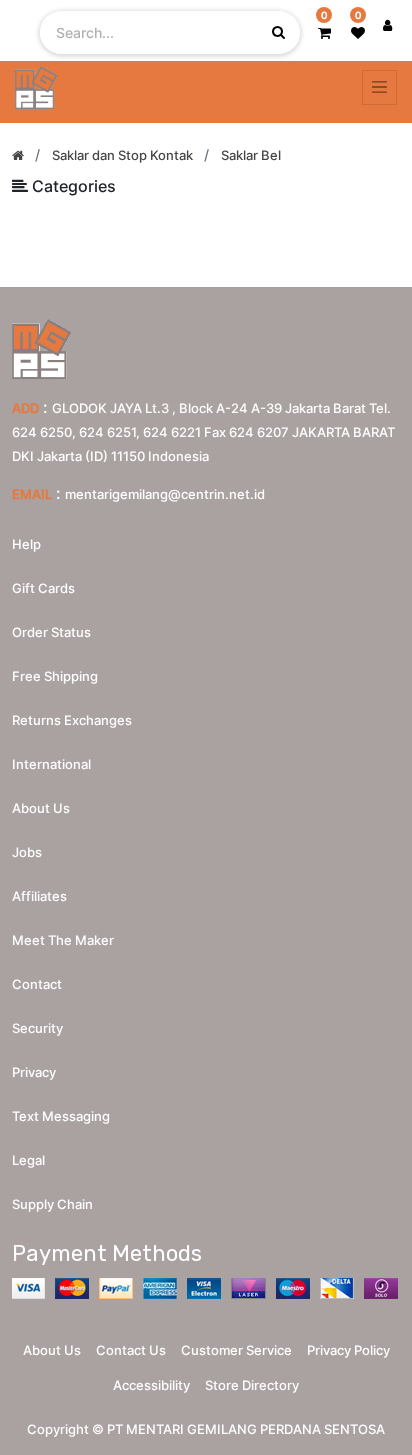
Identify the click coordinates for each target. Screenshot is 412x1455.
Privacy (34, 1072)
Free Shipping (55, 676)
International (51, 764)
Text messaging (61, 1116)
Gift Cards (43, 588)
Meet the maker (63, 940)
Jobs (27, 852)
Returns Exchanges (72, 720)
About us (41, 808)
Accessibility (151, 1385)
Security (37, 1028)
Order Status (51, 632)
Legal (28, 1160)
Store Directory (252, 1385)
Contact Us (131, 1350)
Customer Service (236, 1350)
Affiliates (39, 896)
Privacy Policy (348, 1350)
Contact (37, 984)
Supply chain (52, 1204)
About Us (52, 1350)
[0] (324, 32)
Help (26, 544)
